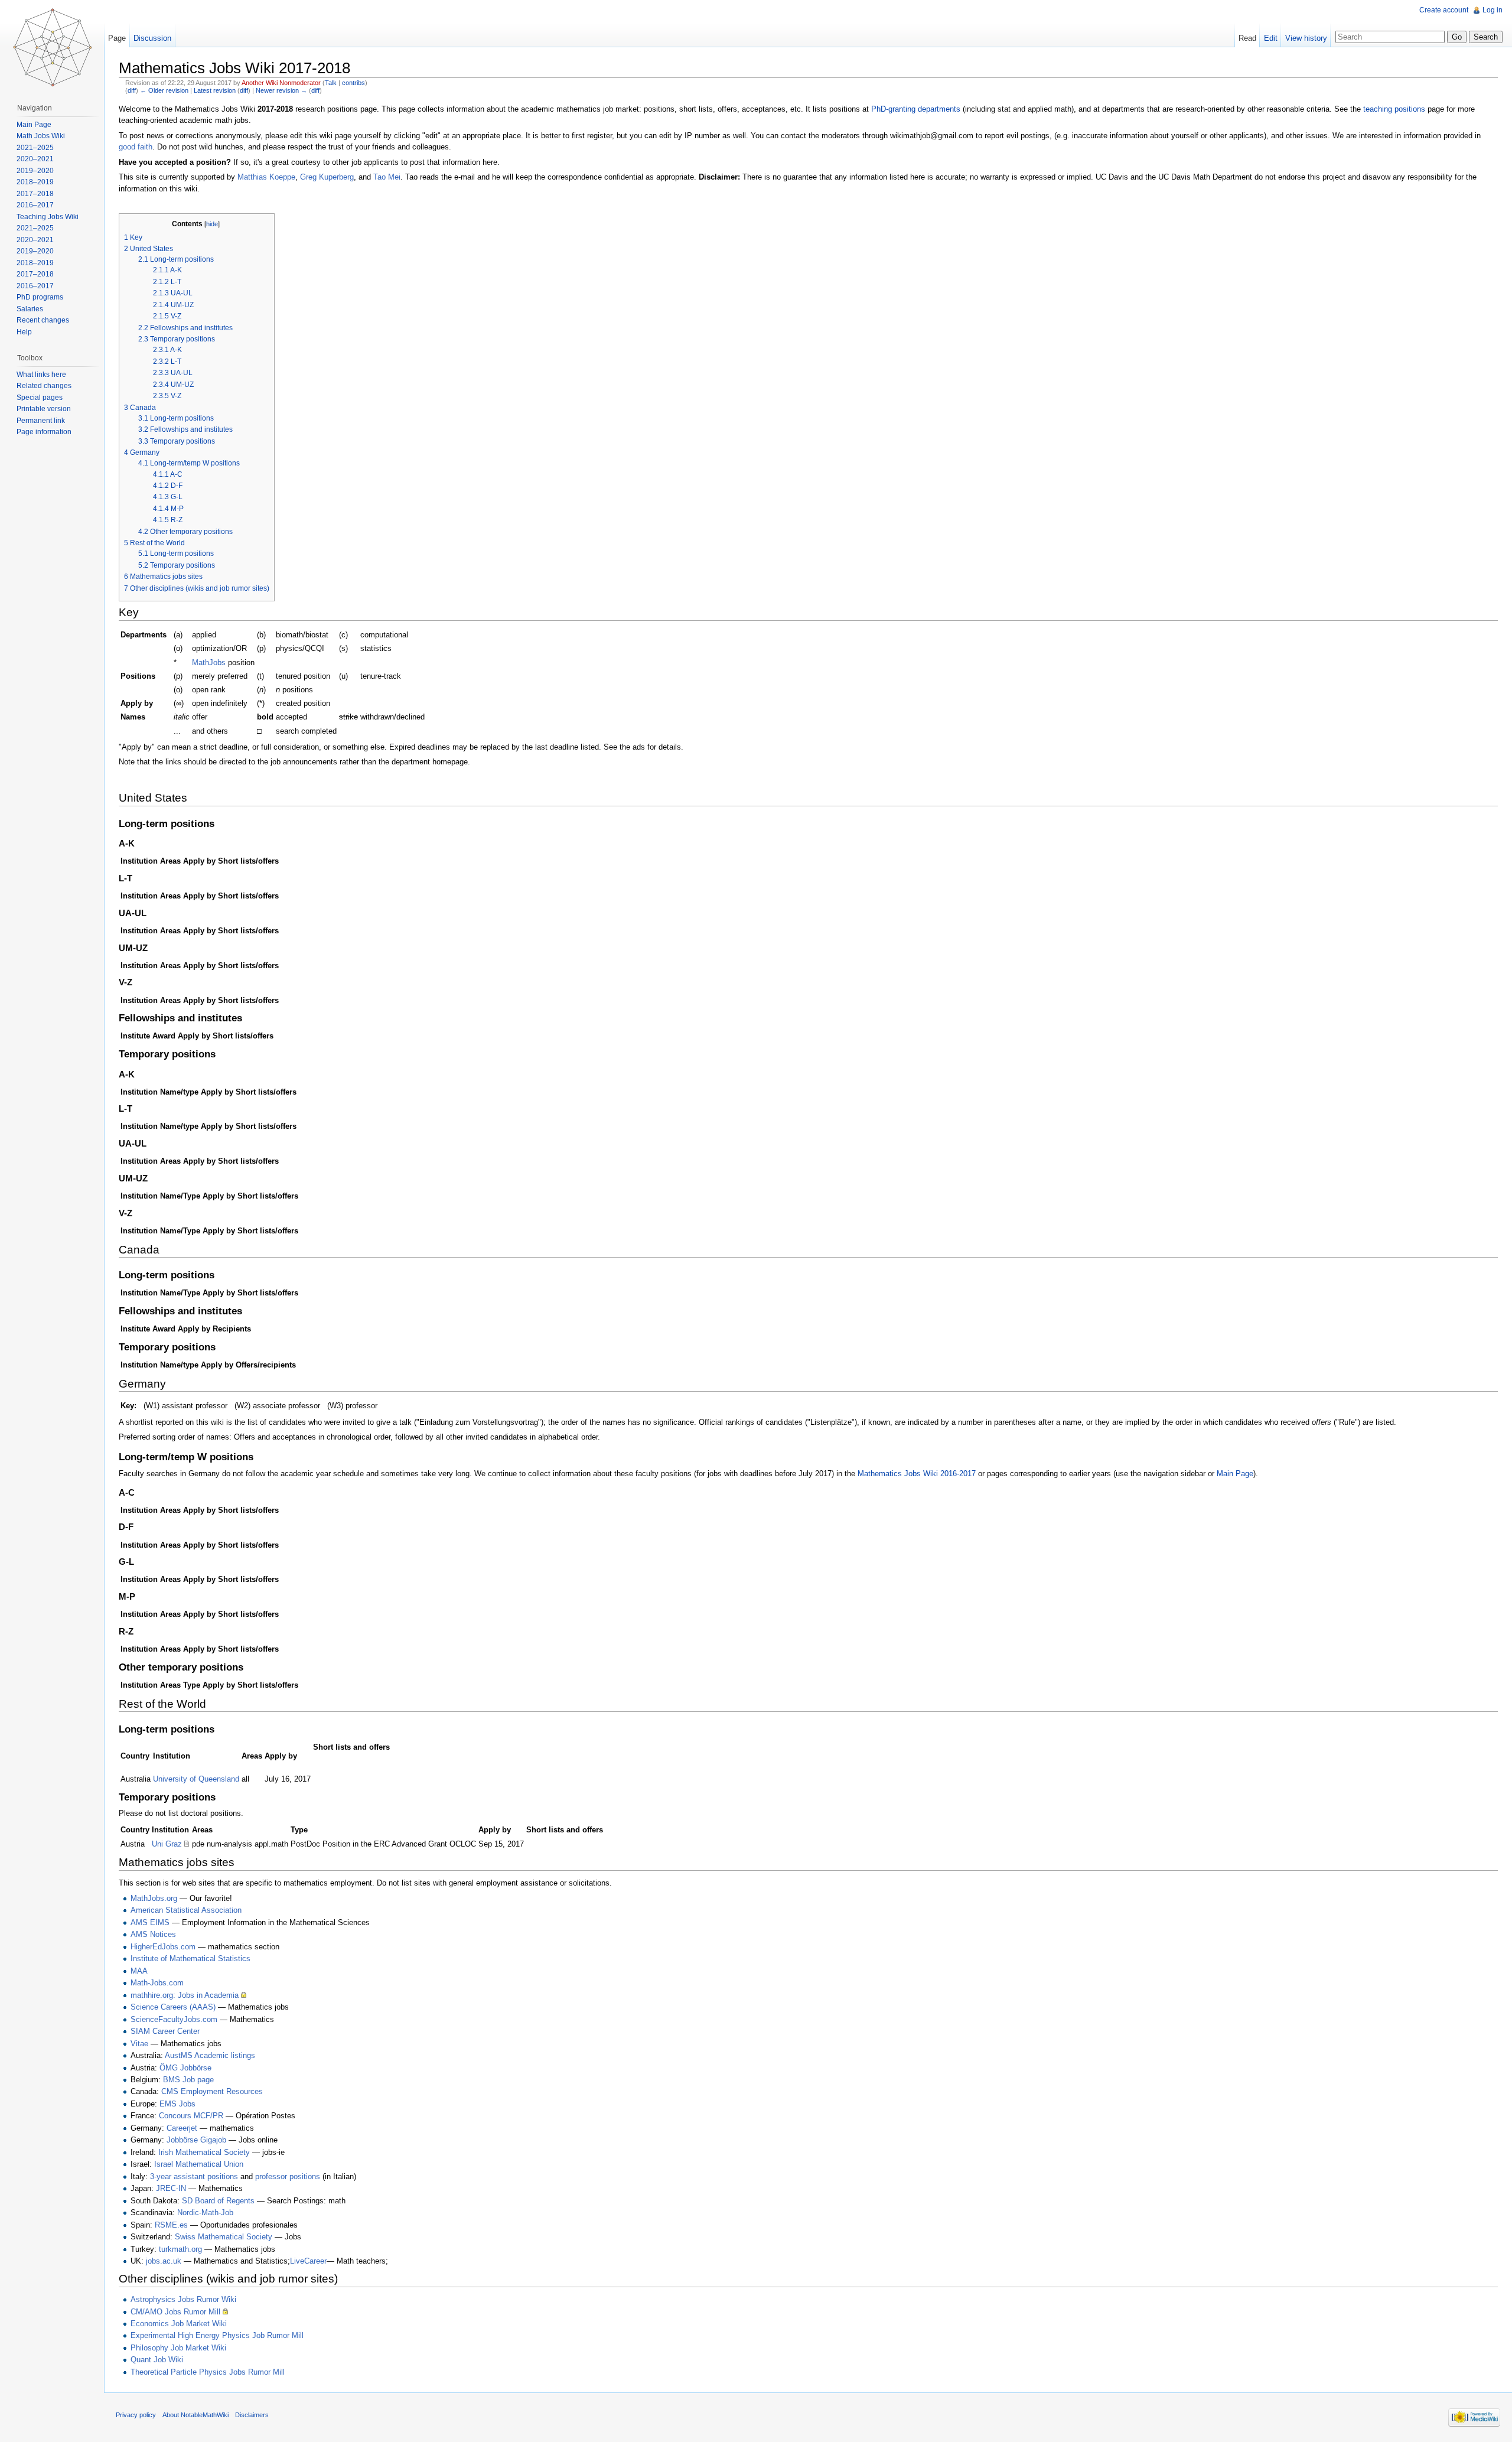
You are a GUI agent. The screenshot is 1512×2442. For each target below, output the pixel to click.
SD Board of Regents (218, 2201)
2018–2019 (35, 182)
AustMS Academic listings (210, 2055)
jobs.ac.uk (164, 2261)
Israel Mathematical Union (199, 2164)
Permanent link (41, 421)
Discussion (152, 38)
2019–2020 (35, 171)
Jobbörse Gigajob (196, 2140)
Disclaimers (252, 2415)
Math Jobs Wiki (41, 136)
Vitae (139, 2044)
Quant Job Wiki (157, 2360)
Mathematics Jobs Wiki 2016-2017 (917, 1474)
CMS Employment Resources (212, 2091)
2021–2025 (35, 148)
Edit (1271, 38)
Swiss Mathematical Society (224, 2237)
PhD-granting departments (916, 109)
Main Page (1235, 1474)
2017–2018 (35, 194)
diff (132, 90)
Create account (1444, 10)
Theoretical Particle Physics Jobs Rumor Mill (208, 2372)
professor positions (288, 2176)
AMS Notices (153, 1934)
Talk (331, 83)
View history (1306, 38)
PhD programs (40, 297)
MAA (139, 1971)
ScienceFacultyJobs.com (174, 2019)
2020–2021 (35, 159)
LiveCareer (308, 2261)
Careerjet (182, 2128)
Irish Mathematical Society (204, 2152)
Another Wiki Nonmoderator (281, 83)
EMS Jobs (177, 2104)
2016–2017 (35, 205)
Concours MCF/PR (191, 2116)
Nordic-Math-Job (205, 2213)
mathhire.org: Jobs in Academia (185, 1995)
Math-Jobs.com (157, 1983)
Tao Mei (387, 177)
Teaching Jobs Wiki (48, 217)
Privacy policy (136, 2415)
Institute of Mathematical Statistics (190, 1959)
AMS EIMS (150, 1922)
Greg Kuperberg (327, 177)
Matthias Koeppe (266, 177)
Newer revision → (281, 90)
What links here (41, 375)
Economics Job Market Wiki (179, 2324)
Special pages (40, 398)
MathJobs (209, 662)
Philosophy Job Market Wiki (178, 2348)
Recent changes (43, 320)
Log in (1493, 10)
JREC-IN (171, 2188)
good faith (136, 147)
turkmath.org (180, 2249)
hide (212, 224)
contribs (353, 83)
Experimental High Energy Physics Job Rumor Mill (217, 2335)
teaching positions (1394, 109)
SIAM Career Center (165, 2031)
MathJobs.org (154, 1898)
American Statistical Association (186, 1910)
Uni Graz (167, 1844)
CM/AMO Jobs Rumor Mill (175, 2312)
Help (24, 332)
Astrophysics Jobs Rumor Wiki (183, 2299)
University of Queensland (196, 1779)
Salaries (30, 309)
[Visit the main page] (52, 47)
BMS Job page (188, 2080)
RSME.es (171, 2225)
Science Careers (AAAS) (173, 2007)
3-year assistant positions (194, 2176)
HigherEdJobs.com (163, 1947)
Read (1247, 38)
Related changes (44, 386)
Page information (44, 432)
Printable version (44, 409)
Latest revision (215, 90)
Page (117, 38)
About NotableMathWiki (195, 2415)
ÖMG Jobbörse (185, 2068)
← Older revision (164, 90)
